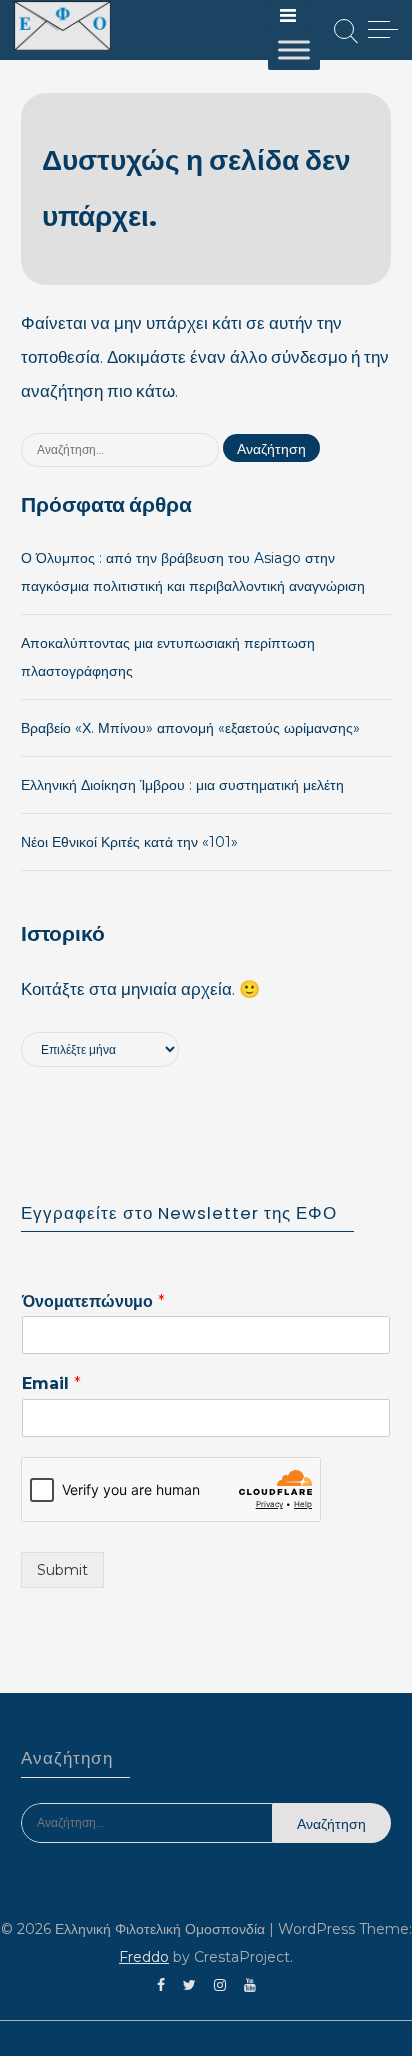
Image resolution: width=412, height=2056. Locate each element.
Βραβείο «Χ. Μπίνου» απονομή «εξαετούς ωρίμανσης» (190, 728)
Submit (62, 1570)
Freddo (144, 1957)
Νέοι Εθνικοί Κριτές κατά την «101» (129, 842)
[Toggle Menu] (294, 49)
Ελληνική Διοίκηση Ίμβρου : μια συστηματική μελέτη (182, 785)
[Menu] (288, 15)
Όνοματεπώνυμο (93, 1301)
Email (51, 1383)
